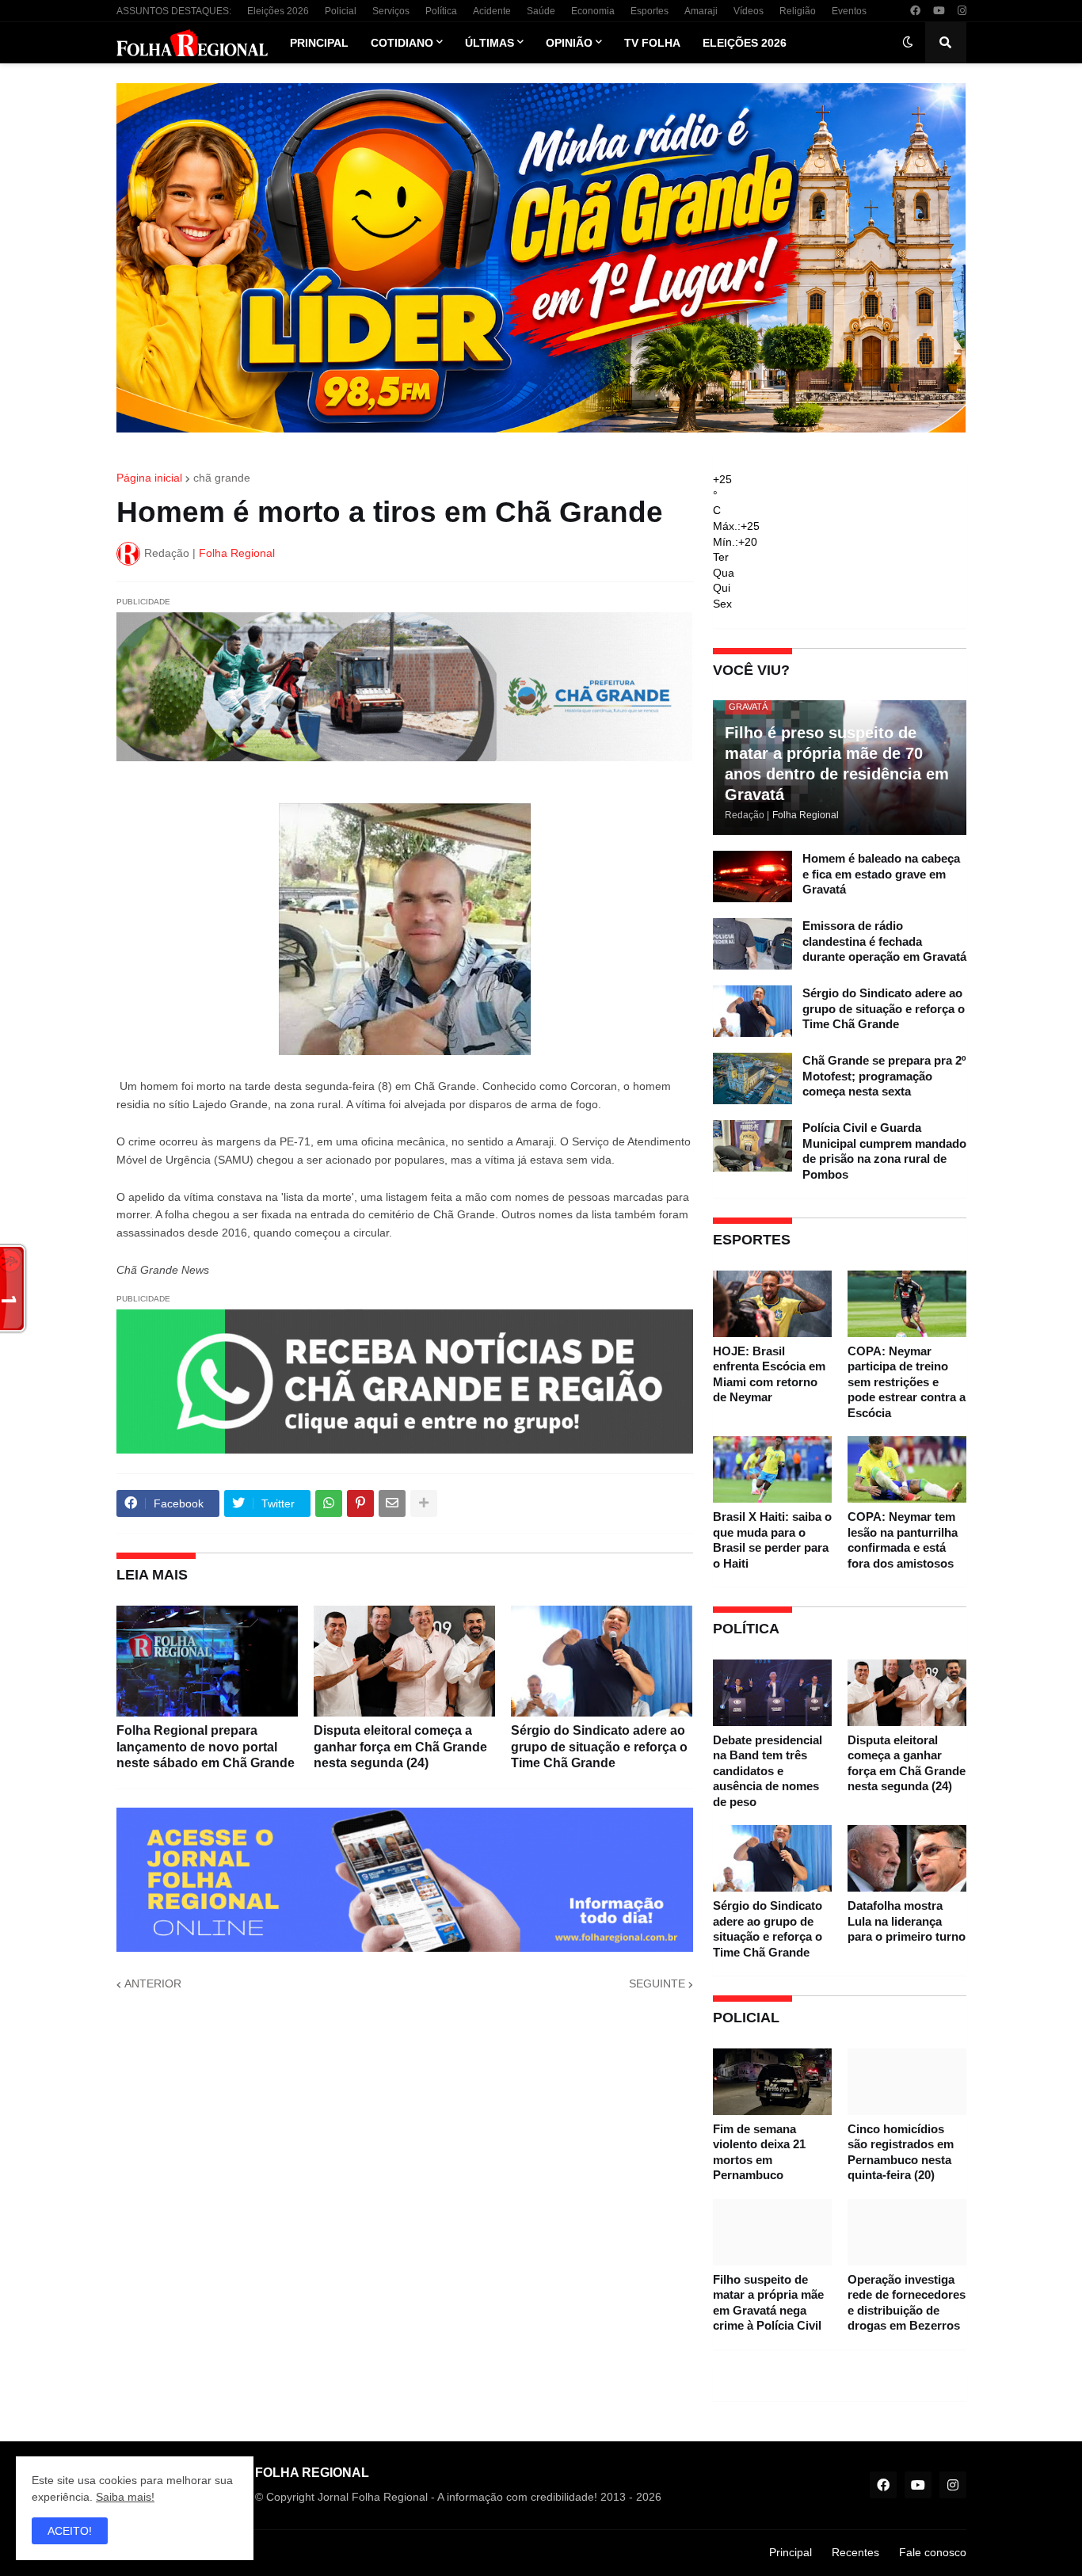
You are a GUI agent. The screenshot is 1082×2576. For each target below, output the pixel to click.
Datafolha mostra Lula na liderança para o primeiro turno (907, 1921)
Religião (798, 11)
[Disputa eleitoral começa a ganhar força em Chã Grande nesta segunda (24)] (404, 1661)
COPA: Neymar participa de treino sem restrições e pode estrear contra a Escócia (907, 1382)
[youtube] (939, 11)
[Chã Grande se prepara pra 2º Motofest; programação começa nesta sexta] (752, 1078)
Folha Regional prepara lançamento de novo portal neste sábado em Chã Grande (206, 1747)
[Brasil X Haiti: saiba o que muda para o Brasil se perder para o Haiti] (772, 1469)
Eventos (849, 11)
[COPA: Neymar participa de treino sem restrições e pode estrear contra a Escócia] (907, 1304)
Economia (593, 11)
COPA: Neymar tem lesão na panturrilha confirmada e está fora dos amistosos (903, 1540)
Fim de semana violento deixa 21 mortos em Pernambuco (759, 2152)
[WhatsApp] (329, 1503)
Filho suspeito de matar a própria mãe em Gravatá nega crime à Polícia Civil (768, 2303)
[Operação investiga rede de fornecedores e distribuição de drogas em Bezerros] (907, 2232)
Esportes (650, 11)
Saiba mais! (125, 2497)
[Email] (392, 1503)
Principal (791, 2552)
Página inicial (149, 478)
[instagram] (962, 11)
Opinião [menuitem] (569, 43)
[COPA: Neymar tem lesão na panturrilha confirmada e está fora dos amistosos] (907, 1469)
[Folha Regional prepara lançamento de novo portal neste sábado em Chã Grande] (207, 1661)
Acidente (492, 11)
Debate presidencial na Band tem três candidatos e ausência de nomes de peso (768, 1771)
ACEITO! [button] (70, 2531)
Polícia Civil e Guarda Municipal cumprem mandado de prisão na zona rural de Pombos (884, 1151)
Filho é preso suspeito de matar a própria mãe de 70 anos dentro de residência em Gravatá (837, 764)
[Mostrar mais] (424, 1503)
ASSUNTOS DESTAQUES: (174, 11)
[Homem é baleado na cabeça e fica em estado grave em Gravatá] (752, 876)
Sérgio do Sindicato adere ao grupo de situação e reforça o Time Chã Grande (599, 1747)
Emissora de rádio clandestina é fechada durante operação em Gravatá (884, 941)
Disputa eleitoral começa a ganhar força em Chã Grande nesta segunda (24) (400, 1747)
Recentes (855, 2552)
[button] (908, 43)
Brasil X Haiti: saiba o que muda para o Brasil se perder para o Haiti (772, 1540)
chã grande (222, 478)
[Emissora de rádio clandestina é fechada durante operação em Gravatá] (752, 944)
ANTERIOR (153, 1983)
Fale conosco (933, 2552)
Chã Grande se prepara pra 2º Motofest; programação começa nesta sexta (884, 1076)
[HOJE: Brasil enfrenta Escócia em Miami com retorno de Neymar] (772, 1304)
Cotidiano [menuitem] (402, 43)
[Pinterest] (360, 1503)
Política (441, 11)
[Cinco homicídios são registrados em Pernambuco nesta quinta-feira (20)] (907, 2082)
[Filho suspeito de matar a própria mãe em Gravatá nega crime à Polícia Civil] (772, 2232)
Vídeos (749, 11)
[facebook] (915, 11)
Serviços (391, 11)
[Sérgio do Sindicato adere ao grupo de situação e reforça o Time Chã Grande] (602, 1661)
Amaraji (701, 11)
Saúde (541, 11)
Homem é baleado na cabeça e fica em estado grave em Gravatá (881, 874)
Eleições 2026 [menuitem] (745, 43)
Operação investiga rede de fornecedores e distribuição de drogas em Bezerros (907, 2303)
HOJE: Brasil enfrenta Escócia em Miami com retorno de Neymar (769, 1374)
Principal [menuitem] (319, 43)
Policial (341, 11)
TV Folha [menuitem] (652, 43)
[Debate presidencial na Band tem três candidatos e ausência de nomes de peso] (772, 1693)
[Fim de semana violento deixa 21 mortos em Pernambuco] (772, 2082)
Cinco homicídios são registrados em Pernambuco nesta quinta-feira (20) (901, 2152)
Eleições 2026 (278, 11)
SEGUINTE (657, 1983)
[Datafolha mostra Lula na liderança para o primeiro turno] (907, 1858)
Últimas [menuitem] (490, 43)
